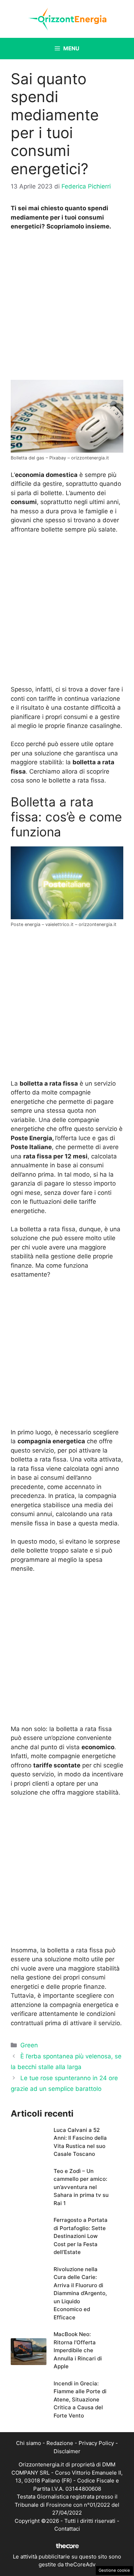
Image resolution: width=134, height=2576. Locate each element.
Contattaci (67, 2529)
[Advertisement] (67, 307)
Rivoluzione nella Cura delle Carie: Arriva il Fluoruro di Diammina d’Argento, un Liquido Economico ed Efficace (80, 2293)
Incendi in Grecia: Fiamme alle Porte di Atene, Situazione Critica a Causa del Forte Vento (80, 2399)
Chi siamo (29, 2443)
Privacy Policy (96, 2443)
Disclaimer (67, 2451)
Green (29, 2045)
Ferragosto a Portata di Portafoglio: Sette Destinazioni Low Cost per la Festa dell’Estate (81, 2236)
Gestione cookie (114, 2570)
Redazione (60, 2443)
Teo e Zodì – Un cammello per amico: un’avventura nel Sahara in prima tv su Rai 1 (81, 2187)
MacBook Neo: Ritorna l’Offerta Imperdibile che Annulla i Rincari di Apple (78, 2350)
